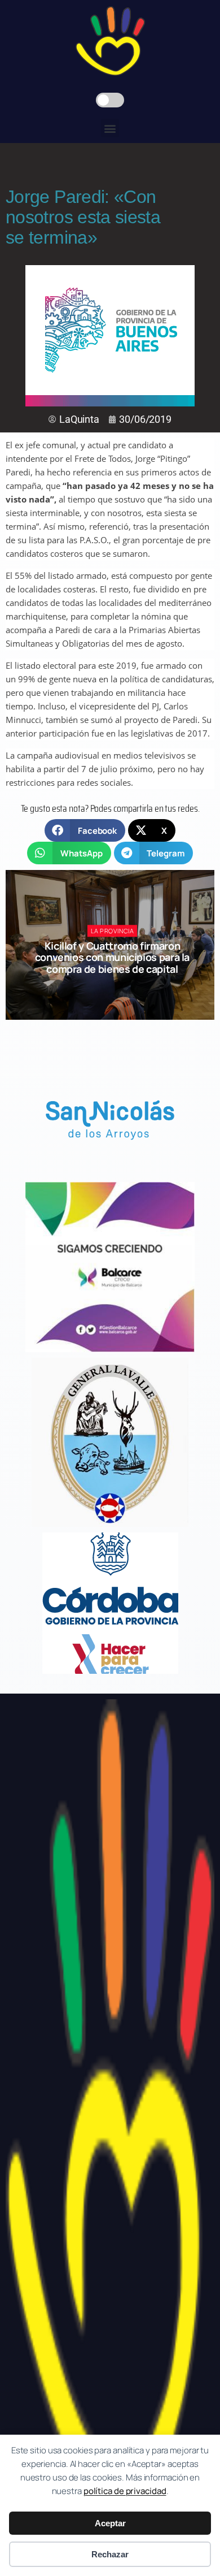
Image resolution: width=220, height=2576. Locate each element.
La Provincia (113, 931)
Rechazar (110, 2554)
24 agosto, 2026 (117, 989)
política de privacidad (125, 2491)
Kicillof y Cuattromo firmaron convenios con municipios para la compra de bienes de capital (112, 957)
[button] (110, 128)
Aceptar (110, 2523)
